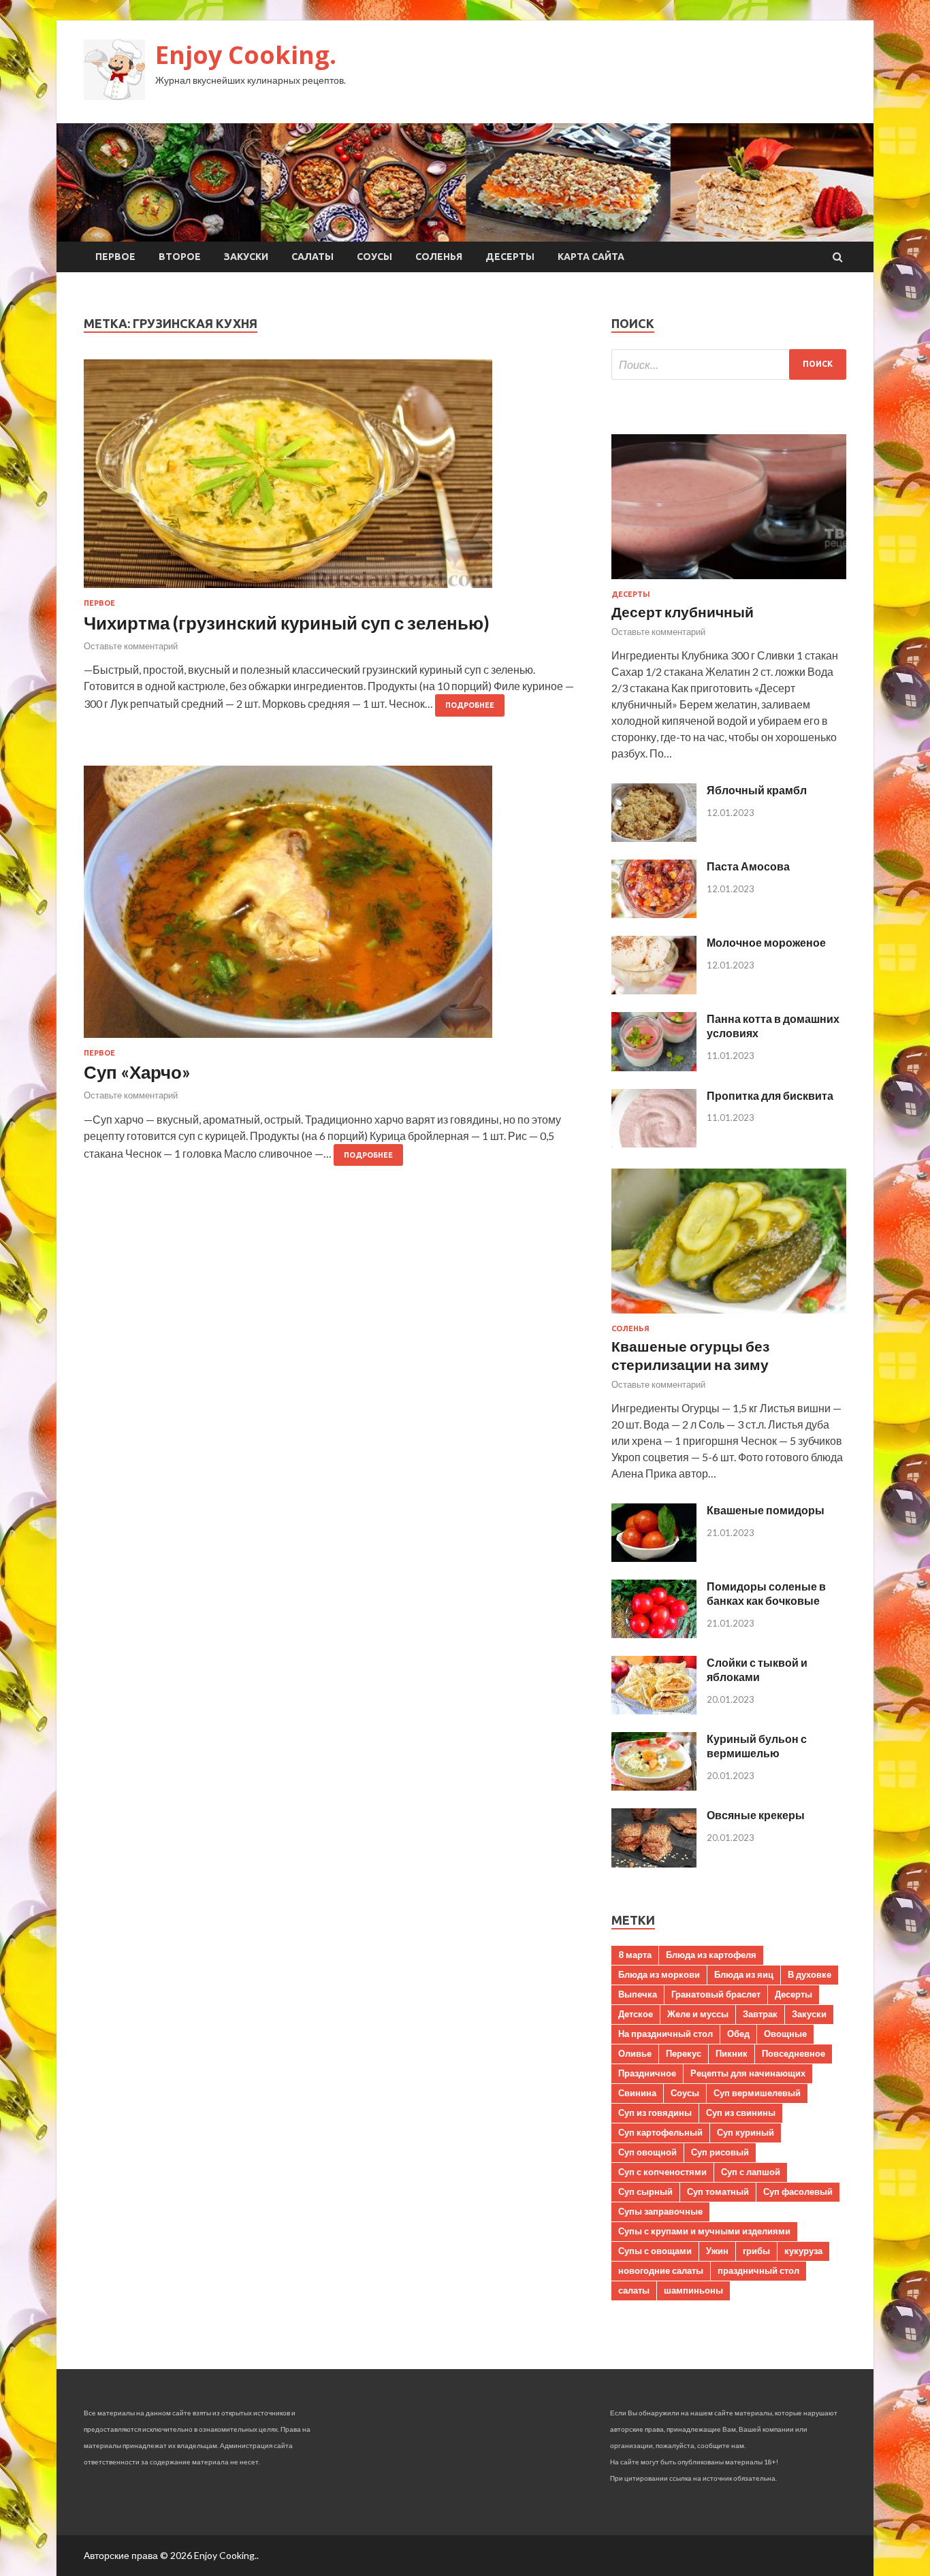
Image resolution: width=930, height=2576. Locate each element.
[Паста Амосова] (654, 914)
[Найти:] (729, 364)
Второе (180, 257)
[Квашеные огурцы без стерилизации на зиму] (729, 1316)
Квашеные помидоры (766, 1510)
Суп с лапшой (751, 2172)
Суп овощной (647, 2152)
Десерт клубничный (683, 612)
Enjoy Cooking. (246, 55)
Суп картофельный (660, 2132)
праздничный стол (758, 2270)
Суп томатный (718, 2191)
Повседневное (793, 2053)
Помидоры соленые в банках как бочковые (766, 1593)
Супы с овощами (655, 2251)
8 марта (635, 1955)
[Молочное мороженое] (654, 990)
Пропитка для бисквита (770, 1095)
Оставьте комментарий (131, 646)
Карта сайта (591, 257)
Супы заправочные (660, 2211)
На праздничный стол (666, 2034)
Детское (636, 2014)
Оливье (635, 2053)
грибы (756, 2251)
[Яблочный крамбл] (654, 837)
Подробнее (470, 705)
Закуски (246, 257)
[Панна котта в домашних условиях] (654, 1067)
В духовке (809, 1974)
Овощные (785, 2034)
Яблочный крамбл (757, 790)
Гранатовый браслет (716, 1994)
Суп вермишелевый (757, 2093)
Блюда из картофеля (711, 1955)
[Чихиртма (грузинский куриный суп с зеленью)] (334, 479)
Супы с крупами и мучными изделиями (704, 2231)
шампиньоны (693, 2290)
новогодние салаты (661, 2270)
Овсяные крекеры (756, 1815)
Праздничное (647, 2073)
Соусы (374, 257)
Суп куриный (745, 2132)
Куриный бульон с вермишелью (757, 1746)
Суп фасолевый (798, 2191)
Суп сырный (645, 2191)
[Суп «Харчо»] (334, 907)
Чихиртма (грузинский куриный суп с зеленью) (287, 623)
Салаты (312, 257)
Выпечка (638, 1994)
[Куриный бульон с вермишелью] (654, 1786)
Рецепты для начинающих (748, 2073)
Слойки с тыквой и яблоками (757, 1669)
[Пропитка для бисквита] (654, 1143)
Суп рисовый (720, 2152)
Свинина (637, 2093)
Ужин (717, 2251)
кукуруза (803, 2251)
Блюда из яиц (744, 1974)
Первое (115, 257)
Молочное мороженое (766, 942)
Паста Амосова (748, 866)
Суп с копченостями (662, 2172)
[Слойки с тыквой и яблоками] (654, 1710)
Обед (738, 2034)
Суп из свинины (741, 2113)
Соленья (439, 257)
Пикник (732, 2053)
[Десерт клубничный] (729, 582)
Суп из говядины (655, 2113)
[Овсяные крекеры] (654, 1863)
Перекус (684, 2053)
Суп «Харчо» (137, 1072)
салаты (634, 2290)
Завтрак (760, 2014)
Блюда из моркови (659, 1974)
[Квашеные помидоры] (654, 1558)
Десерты (510, 257)
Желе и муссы (698, 2014)
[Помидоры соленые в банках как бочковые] (654, 1634)
